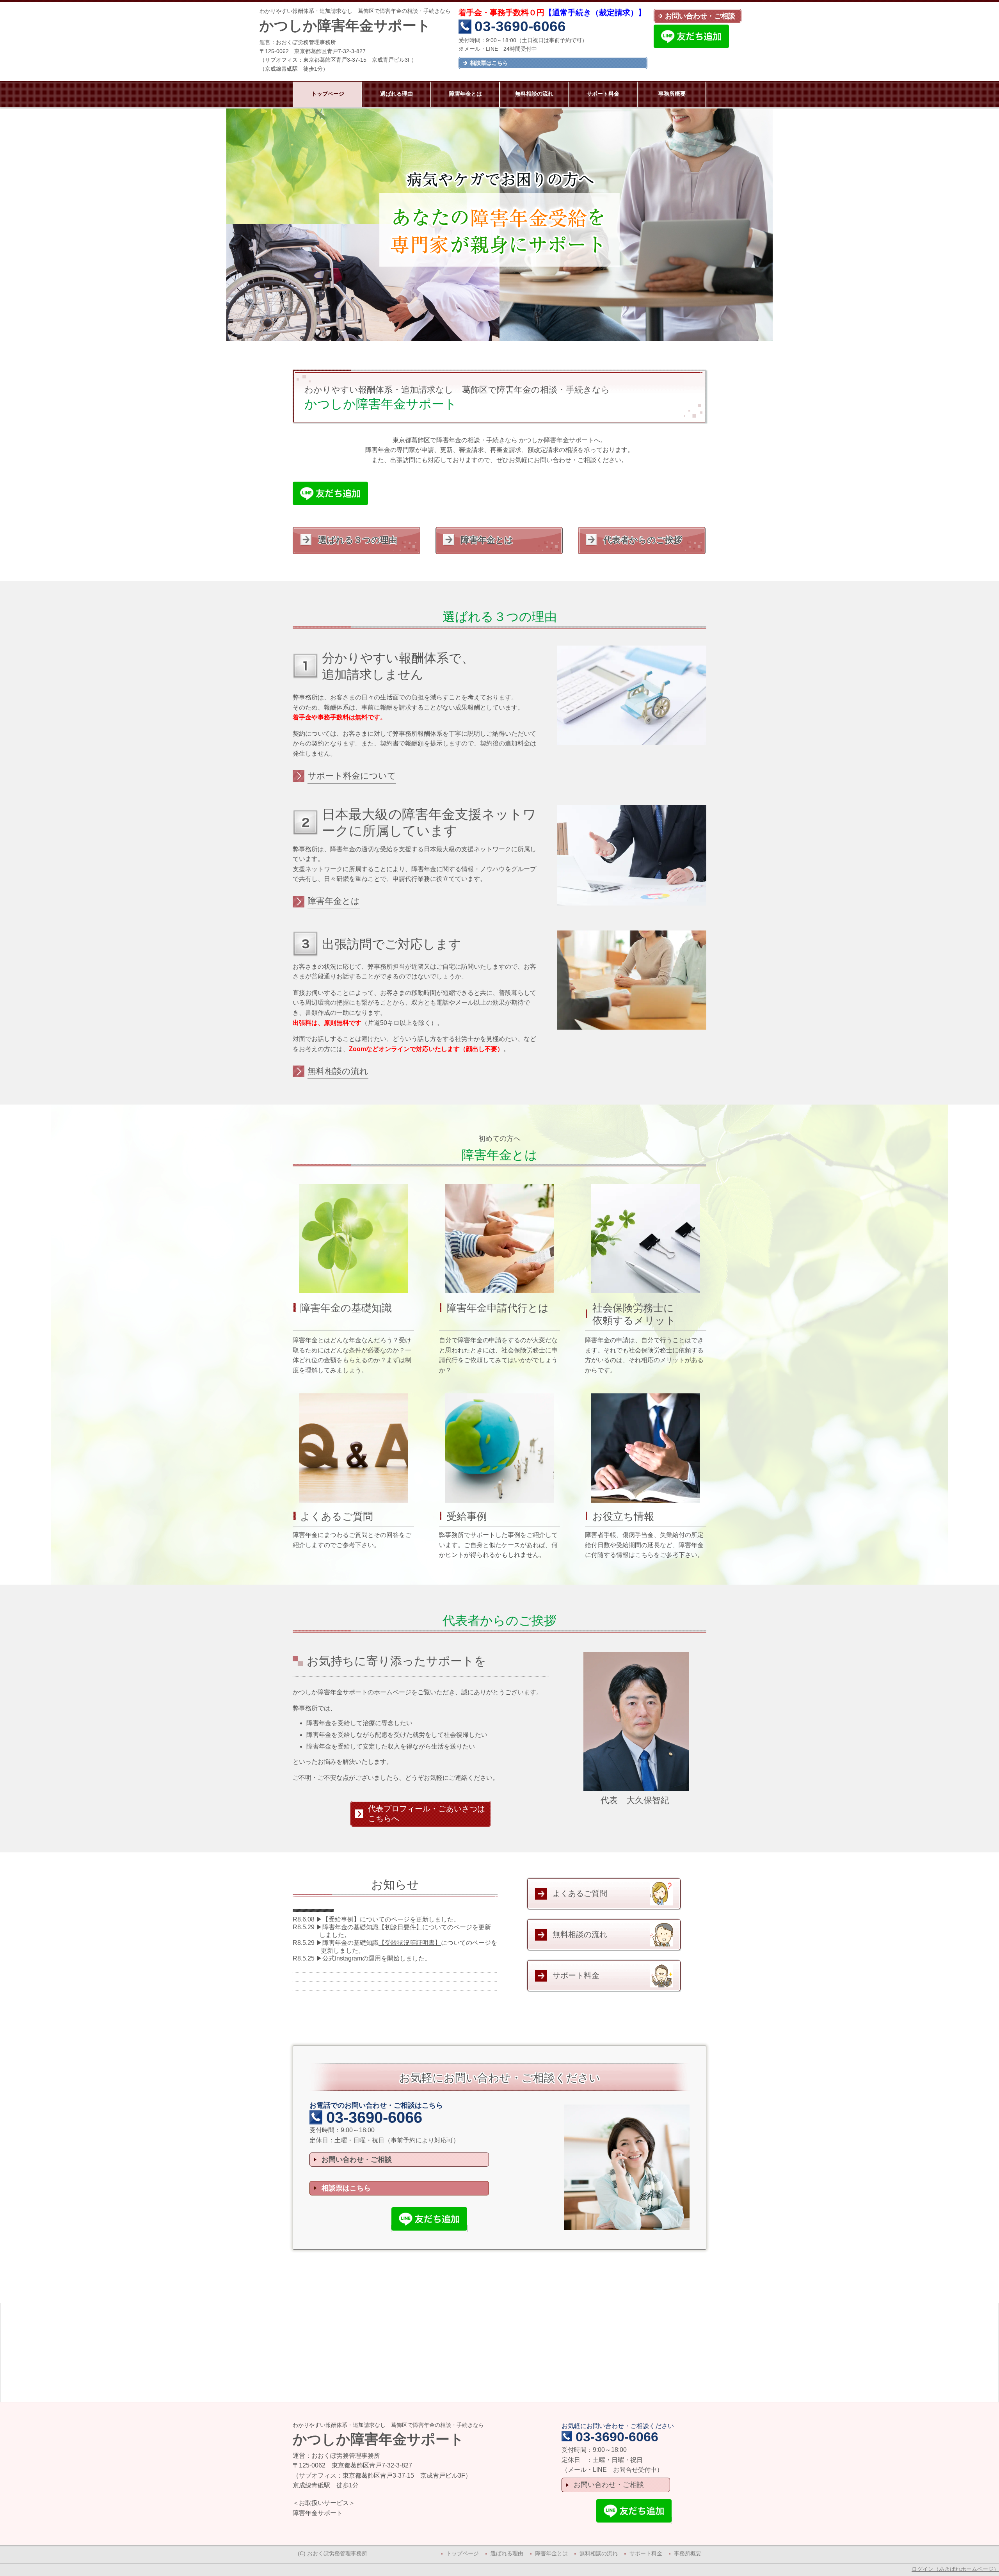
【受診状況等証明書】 (410, 1943)
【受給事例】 (341, 1919)
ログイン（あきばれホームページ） (955, 2569)
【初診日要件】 (400, 1927)
